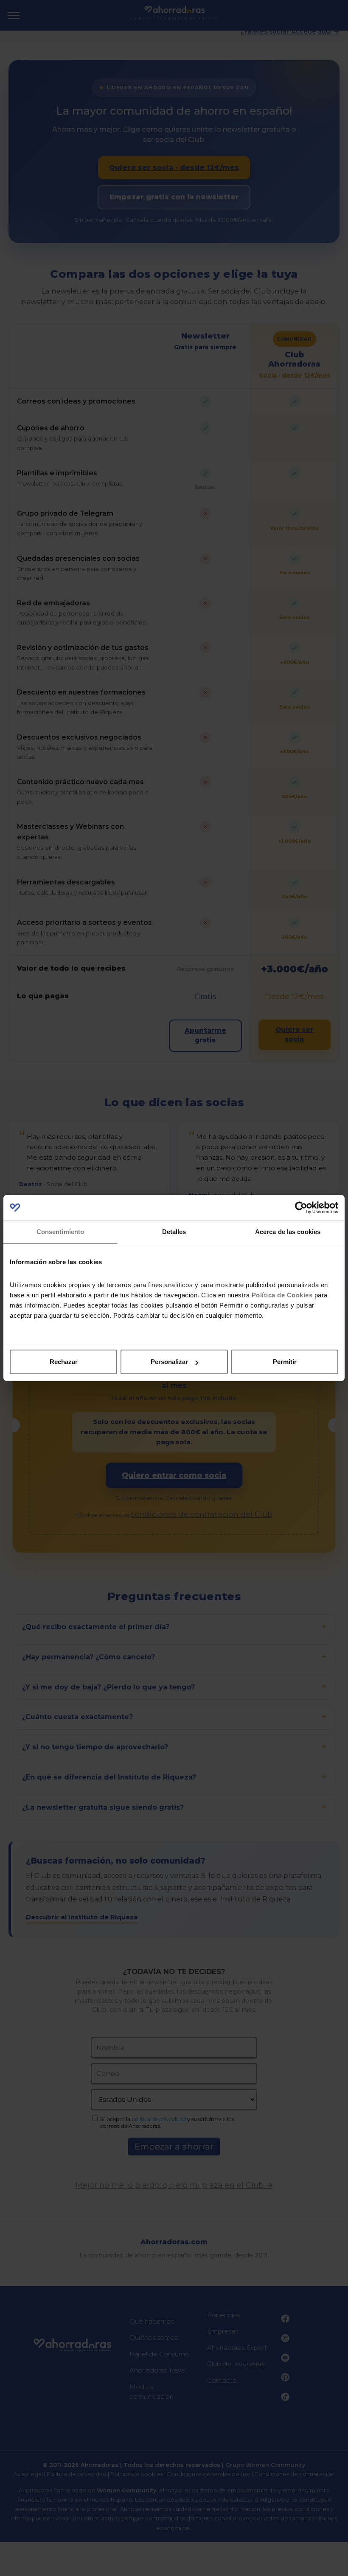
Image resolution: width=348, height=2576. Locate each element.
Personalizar (169, 1362)
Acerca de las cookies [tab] (288, 1232)
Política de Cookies (282, 1295)
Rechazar (64, 1362)
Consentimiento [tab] (60, 1232)
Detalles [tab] (174, 1232)
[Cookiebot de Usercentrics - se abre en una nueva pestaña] (301, 1208)
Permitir (285, 1362)
